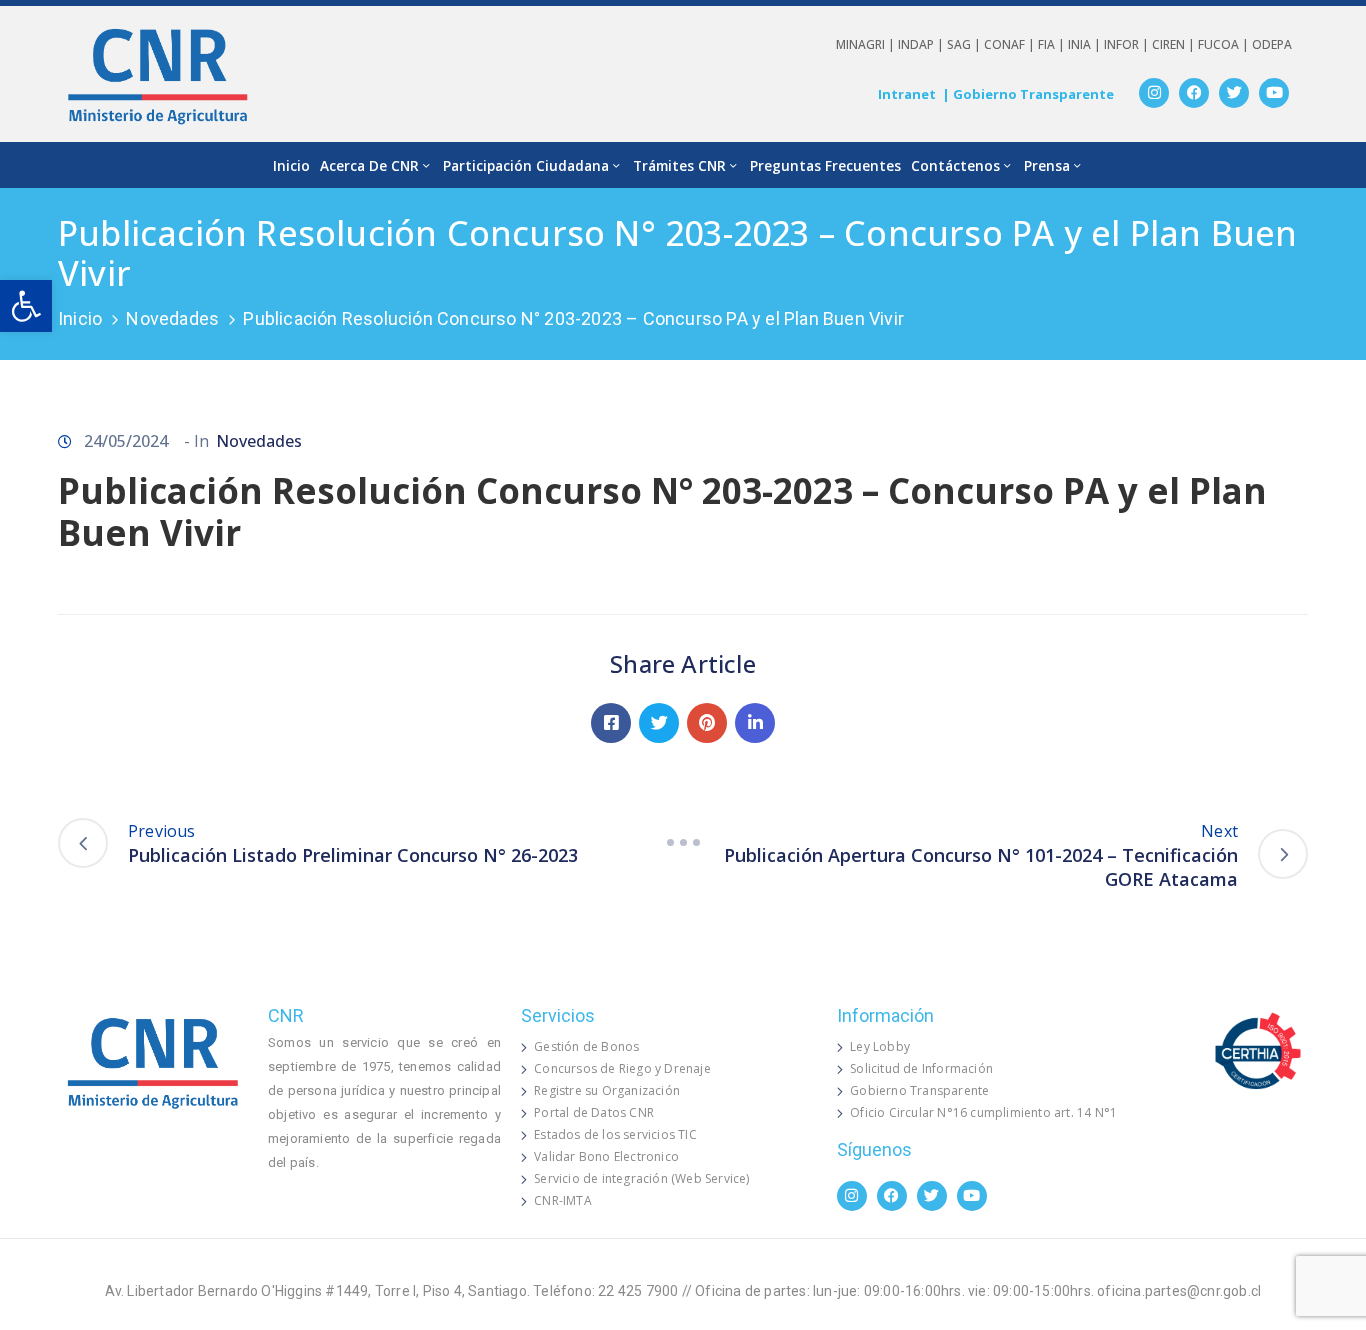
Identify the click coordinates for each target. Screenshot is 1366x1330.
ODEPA (1272, 44)
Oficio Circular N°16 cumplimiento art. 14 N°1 (983, 1112)
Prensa (1047, 165)
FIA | (1053, 44)
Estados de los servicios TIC (615, 1134)
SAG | (965, 44)
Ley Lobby (880, 1046)
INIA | (1086, 44)
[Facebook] (1194, 93)
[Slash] (683, 843)
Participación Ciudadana (526, 165)
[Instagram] (1154, 93)
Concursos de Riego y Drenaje (622, 1068)
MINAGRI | (867, 44)
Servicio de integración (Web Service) (641, 1178)
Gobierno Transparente (919, 1090)
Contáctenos (955, 165)
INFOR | (1128, 44)
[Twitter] (1234, 93)
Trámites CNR (679, 165)
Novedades (172, 318)
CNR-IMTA (563, 1200)
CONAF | (1011, 44)
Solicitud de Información (921, 1068)
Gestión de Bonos (586, 1046)
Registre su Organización (607, 1090)
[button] (26, 306)
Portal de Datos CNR (594, 1112)
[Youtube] (1274, 93)
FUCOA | (1225, 44)
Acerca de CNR (369, 165)
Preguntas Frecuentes (825, 165)
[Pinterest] (707, 723)
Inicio (291, 165)
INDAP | (922, 44)
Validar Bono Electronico (606, 1156)
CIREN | (1175, 44)
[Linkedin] (755, 723)
